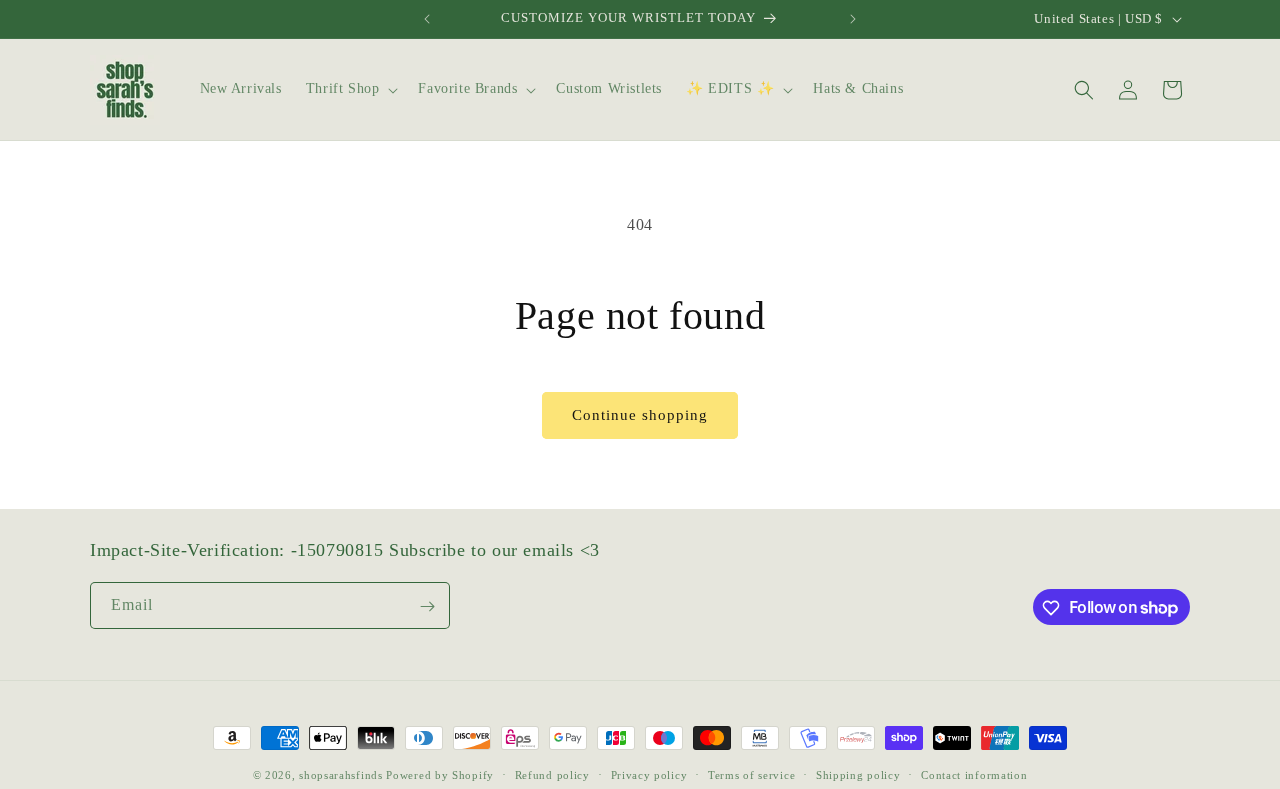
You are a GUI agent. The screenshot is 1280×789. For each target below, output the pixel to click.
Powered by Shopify (440, 775)
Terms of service (751, 774)
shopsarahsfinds (341, 775)
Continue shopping (640, 415)
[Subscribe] (427, 606)
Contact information (974, 774)
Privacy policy (649, 774)
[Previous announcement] (427, 19)
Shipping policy (858, 774)
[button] (350, 89)
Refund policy (552, 774)
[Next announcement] (853, 19)
